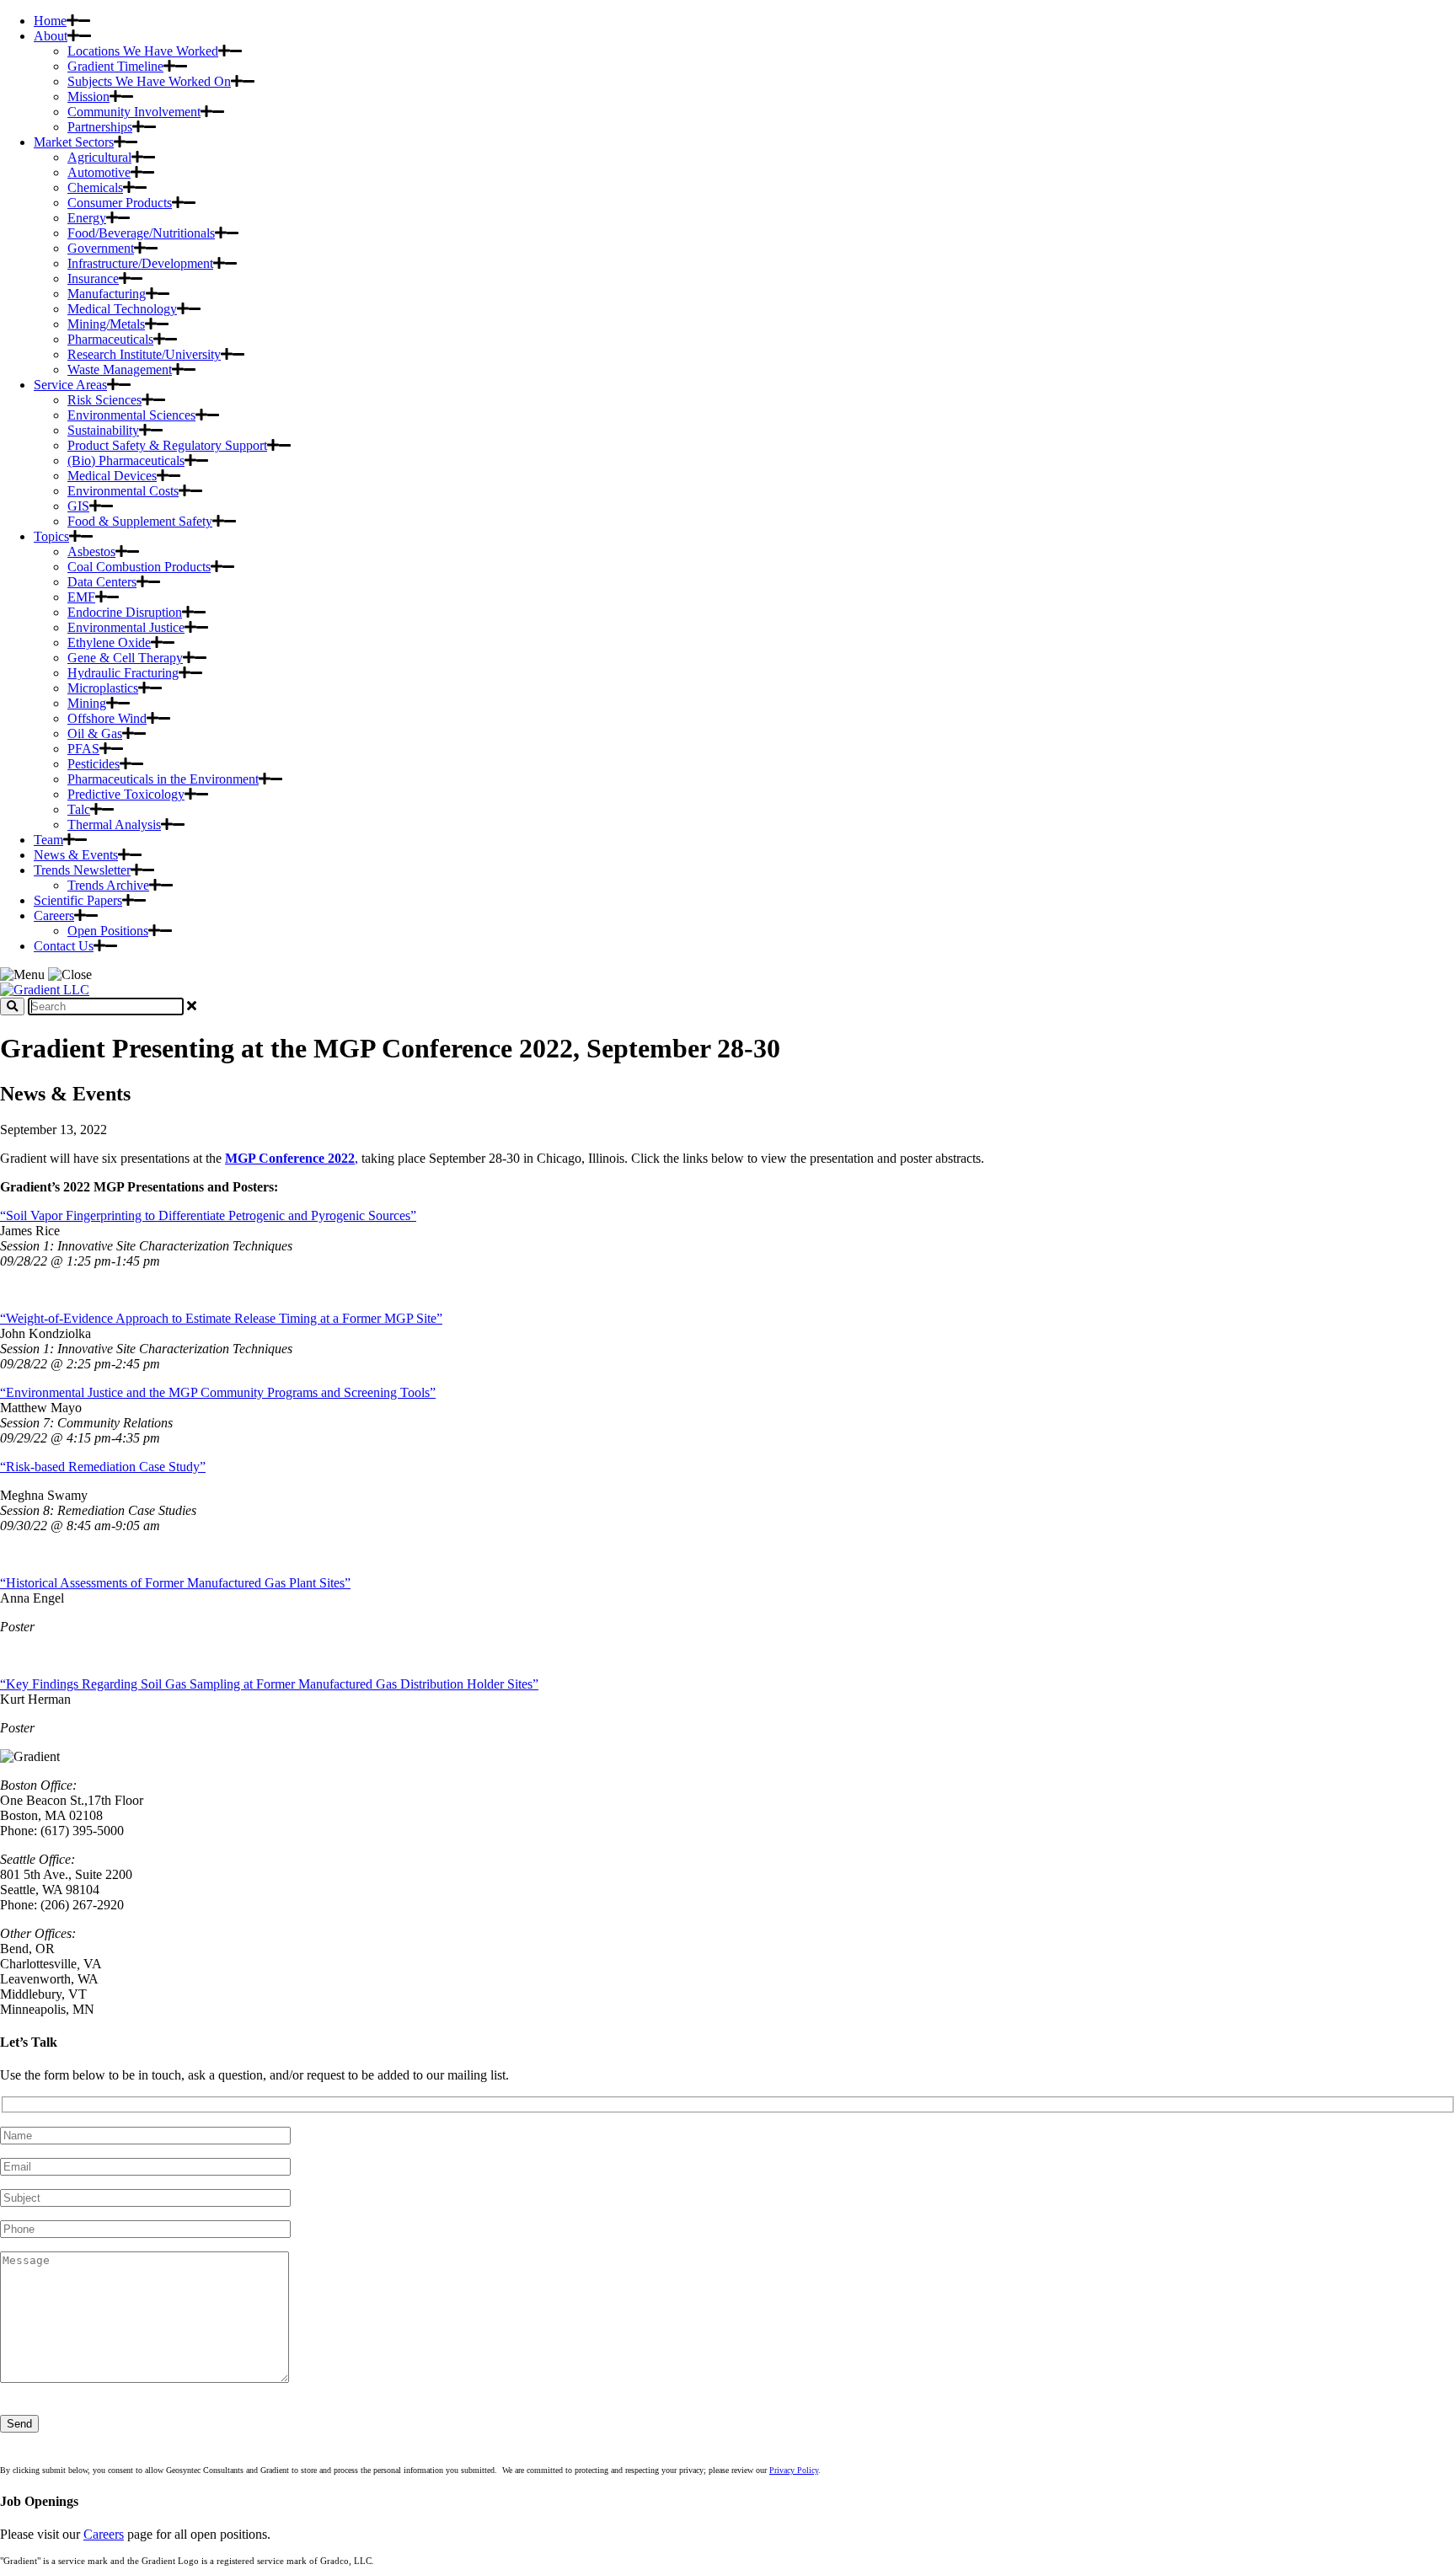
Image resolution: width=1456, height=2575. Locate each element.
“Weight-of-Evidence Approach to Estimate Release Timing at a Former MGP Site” (221, 1318)
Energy (87, 218)
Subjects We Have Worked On (149, 81)
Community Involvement (134, 112)
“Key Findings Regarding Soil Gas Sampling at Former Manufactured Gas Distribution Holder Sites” (269, 1684)
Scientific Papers (78, 900)
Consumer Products (120, 203)
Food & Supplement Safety (140, 521)
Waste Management (120, 369)
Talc (79, 809)
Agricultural (99, 157)
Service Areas (70, 385)
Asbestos (91, 551)
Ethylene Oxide (109, 642)
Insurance (93, 278)
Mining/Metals (106, 324)
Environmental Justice (126, 627)
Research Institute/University (144, 354)
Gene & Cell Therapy (125, 658)
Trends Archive (108, 885)
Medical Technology (122, 309)
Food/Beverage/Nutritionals (141, 233)
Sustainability (103, 430)
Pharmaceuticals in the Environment (163, 779)
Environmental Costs (123, 491)
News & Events (76, 855)
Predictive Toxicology (126, 794)
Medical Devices (112, 476)
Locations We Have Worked (143, 51)
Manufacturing (107, 294)
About (51, 36)
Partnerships (100, 127)
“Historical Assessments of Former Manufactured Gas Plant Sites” (175, 1583)
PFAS (83, 749)
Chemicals (95, 187)
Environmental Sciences (131, 415)
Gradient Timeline (115, 66)
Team (48, 840)
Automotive (99, 172)
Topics (51, 536)
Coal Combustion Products (139, 567)
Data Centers (102, 582)
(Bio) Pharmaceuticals (126, 460)
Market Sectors (74, 142)
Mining (87, 703)
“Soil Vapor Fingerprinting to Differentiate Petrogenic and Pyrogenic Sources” (208, 1215)
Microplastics (103, 688)
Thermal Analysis (114, 824)
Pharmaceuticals (110, 339)
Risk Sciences (104, 400)
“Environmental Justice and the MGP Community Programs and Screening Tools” (218, 1392)
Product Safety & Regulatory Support (167, 445)
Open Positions (108, 931)
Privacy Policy (794, 2470)
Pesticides (94, 764)
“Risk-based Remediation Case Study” (103, 1467)
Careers (54, 915)
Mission (88, 96)
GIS (78, 506)
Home (50, 21)
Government (101, 248)
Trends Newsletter (82, 870)
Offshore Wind (107, 718)
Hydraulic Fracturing (123, 673)
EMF (81, 597)
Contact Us (64, 946)
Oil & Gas (95, 733)
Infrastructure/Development (140, 263)
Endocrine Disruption (125, 612)
